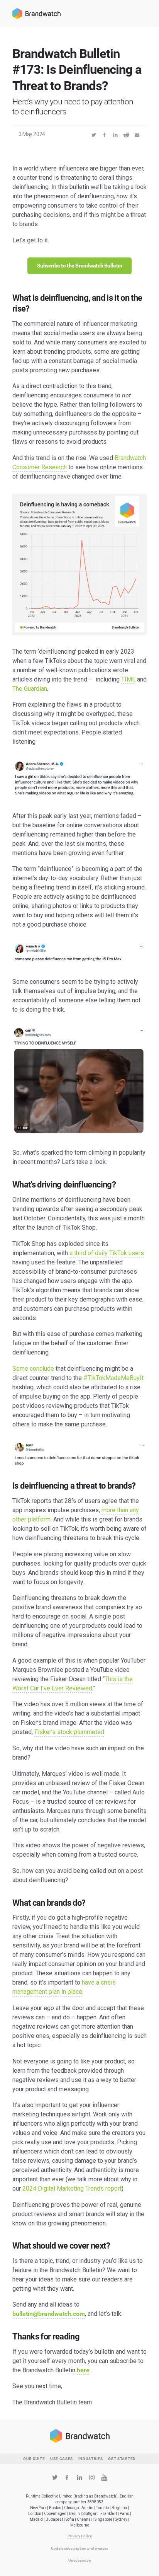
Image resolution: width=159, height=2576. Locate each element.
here (83, 2370)
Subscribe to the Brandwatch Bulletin (80, 266)
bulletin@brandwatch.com (49, 2314)
